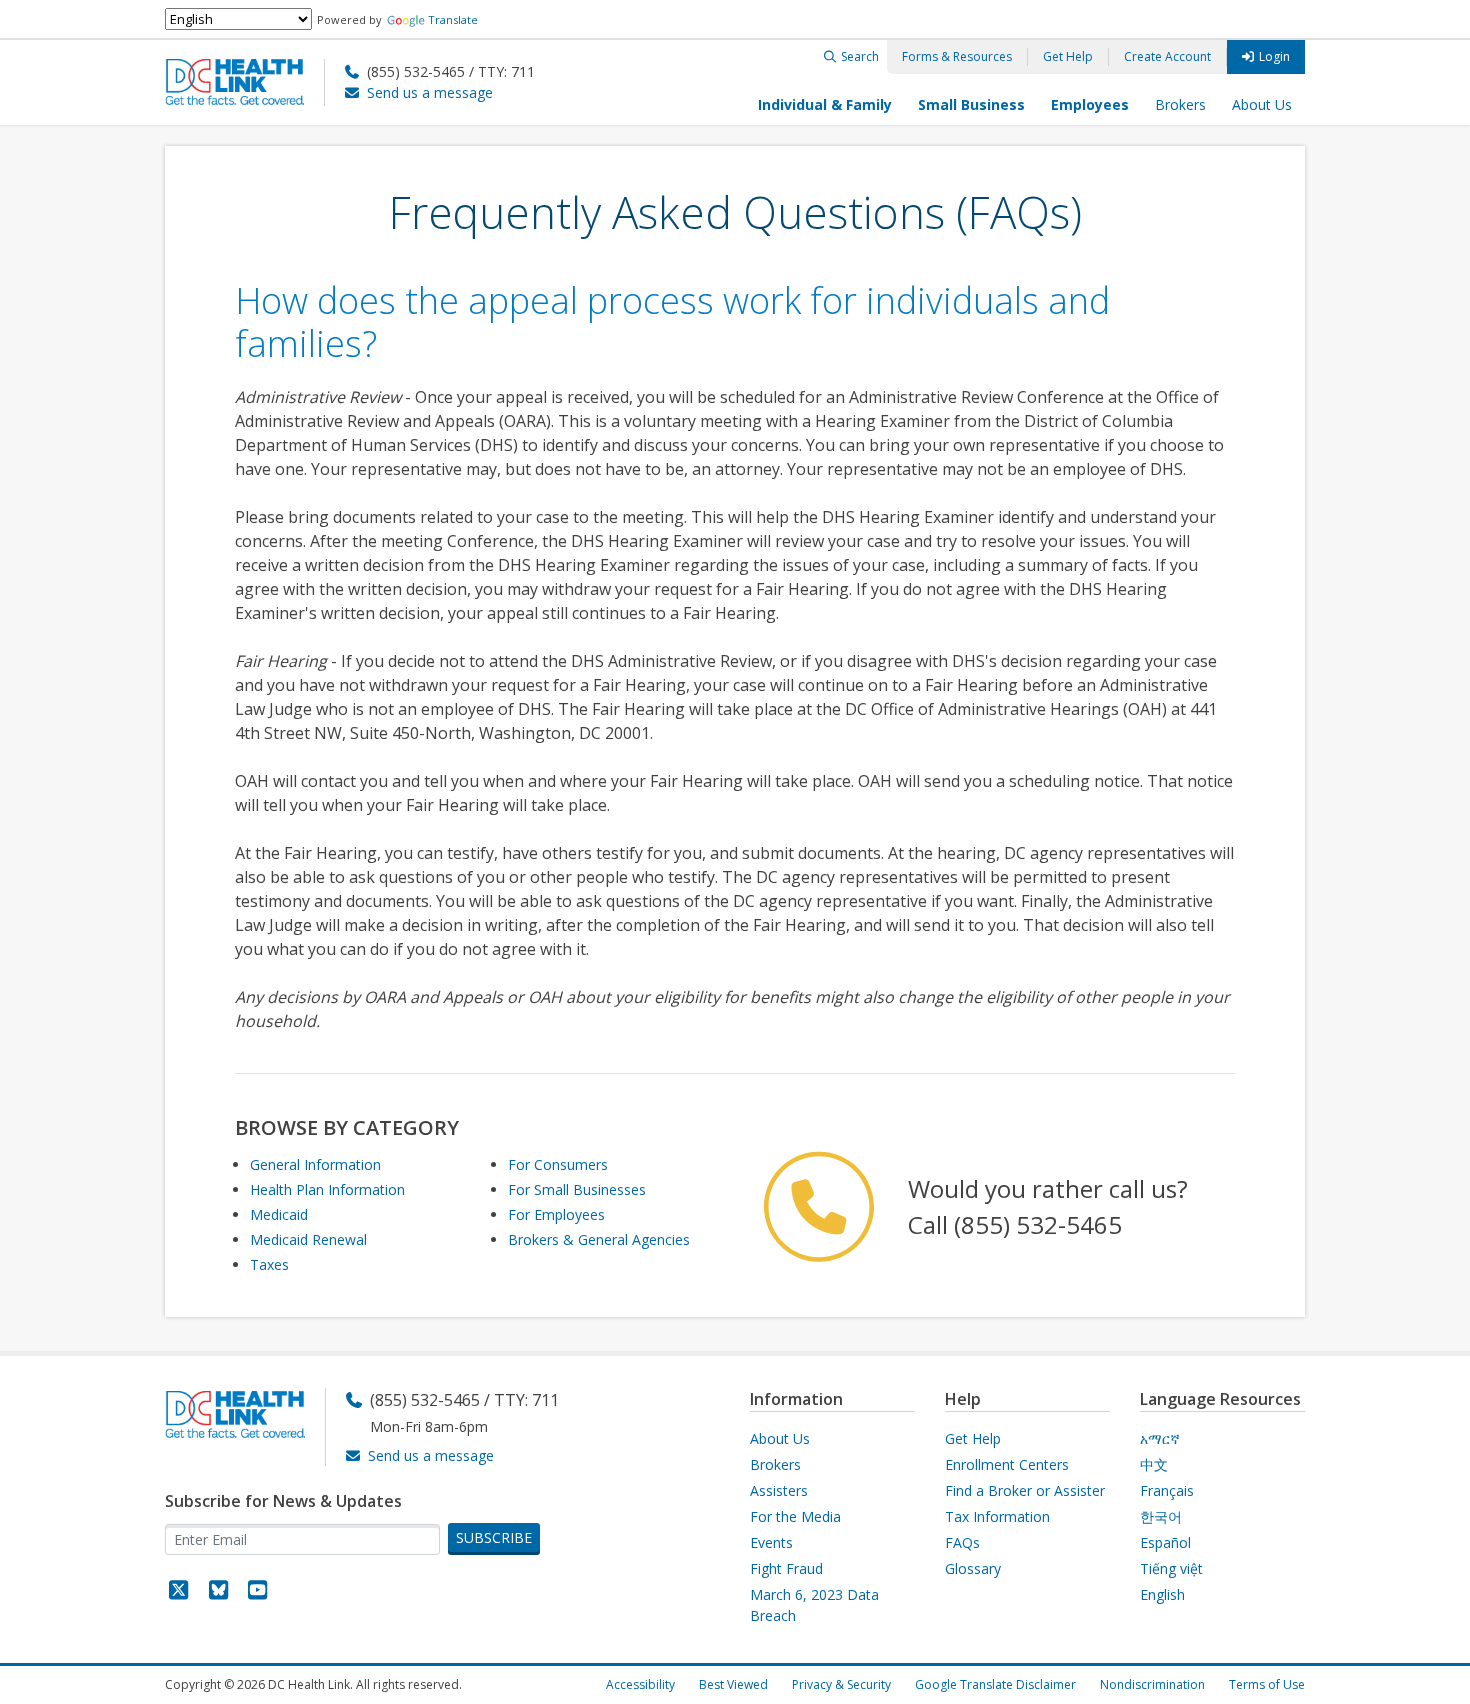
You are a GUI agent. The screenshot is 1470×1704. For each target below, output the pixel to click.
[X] (179, 1592)
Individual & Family (825, 104)
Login (1274, 56)
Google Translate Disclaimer (995, 1684)
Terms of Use (1267, 1684)
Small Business (971, 104)
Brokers (1180, 104)
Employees (1090, 104)
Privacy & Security (841, 1684)
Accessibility (640, 1684)
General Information (315, 1164)
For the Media (795, 1516)
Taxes (269, 1264)
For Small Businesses (577, 1189)
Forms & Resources (957, 56)
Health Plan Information (327, 1189)
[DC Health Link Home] (245, 80)
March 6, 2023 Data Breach (814, 1605)
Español (1165, 1542)
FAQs (962, 1542)
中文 (1154, 1464)
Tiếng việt (1171, 1568)
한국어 (1161, 1516)
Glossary (973, 1568)
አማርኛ (1160, 1438)
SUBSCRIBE (494, 1537)
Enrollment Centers (1007, 1464)
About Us (1262, 104)
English (1162, 1594)
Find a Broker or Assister (1025, 1490)
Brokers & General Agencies (599, 1239)
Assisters (779, 1490)
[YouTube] (258, 1592)
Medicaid (279, 1214)
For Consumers (558, 1164)
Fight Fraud (786, 1568)
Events (771, 1542)
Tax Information (997, 1516)
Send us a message (430, 92)
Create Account (1167, 56)
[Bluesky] (219, 1592)
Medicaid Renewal (308, 1239)
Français (1167, 1490)
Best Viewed (733, 1684)
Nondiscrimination (1152, 1684)
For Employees (556, 1214)
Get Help (1068, 56)
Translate (453, 19)
